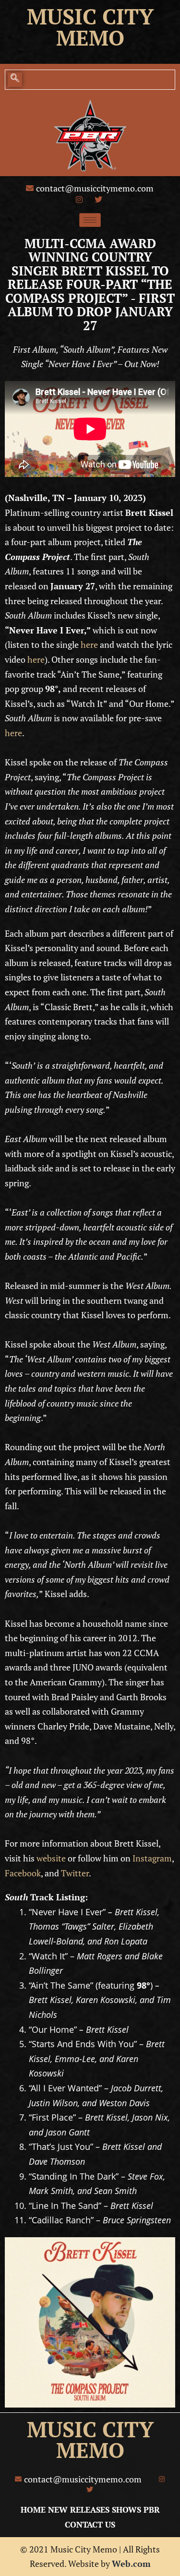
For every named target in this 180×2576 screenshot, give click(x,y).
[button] (15, 80)
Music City (90, 16)
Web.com (131, 2564)
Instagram (152, 1858)
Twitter (75, 1873)
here (89, 644)
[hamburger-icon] (90, 220)
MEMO (90, 2450)
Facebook (23, 1873)
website (51, 1858)
